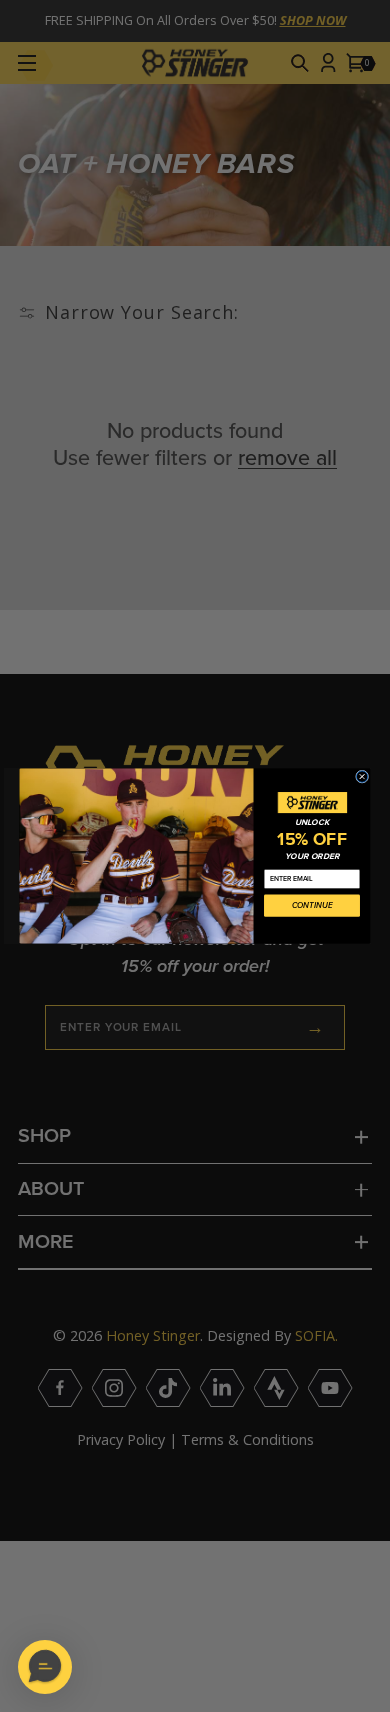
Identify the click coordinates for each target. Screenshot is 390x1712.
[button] (45, 1667)
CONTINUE (312, 906)
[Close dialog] (361, 776)
